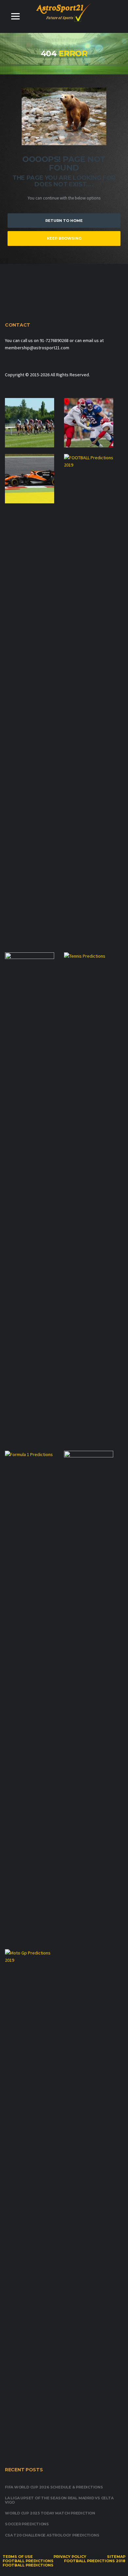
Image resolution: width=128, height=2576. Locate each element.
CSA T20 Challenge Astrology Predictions (52, 2535)
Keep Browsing (64, 238)
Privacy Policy (70, 2557)
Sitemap (116, 2557)
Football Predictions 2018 (95, 2561)
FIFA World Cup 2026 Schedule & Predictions (54, 2487)
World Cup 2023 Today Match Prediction (50, 2513)
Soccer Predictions (27, 2524)
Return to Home (64, 221)
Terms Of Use (18, 2557)
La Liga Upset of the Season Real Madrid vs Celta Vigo (59, 2500)
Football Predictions (28, 2561)
